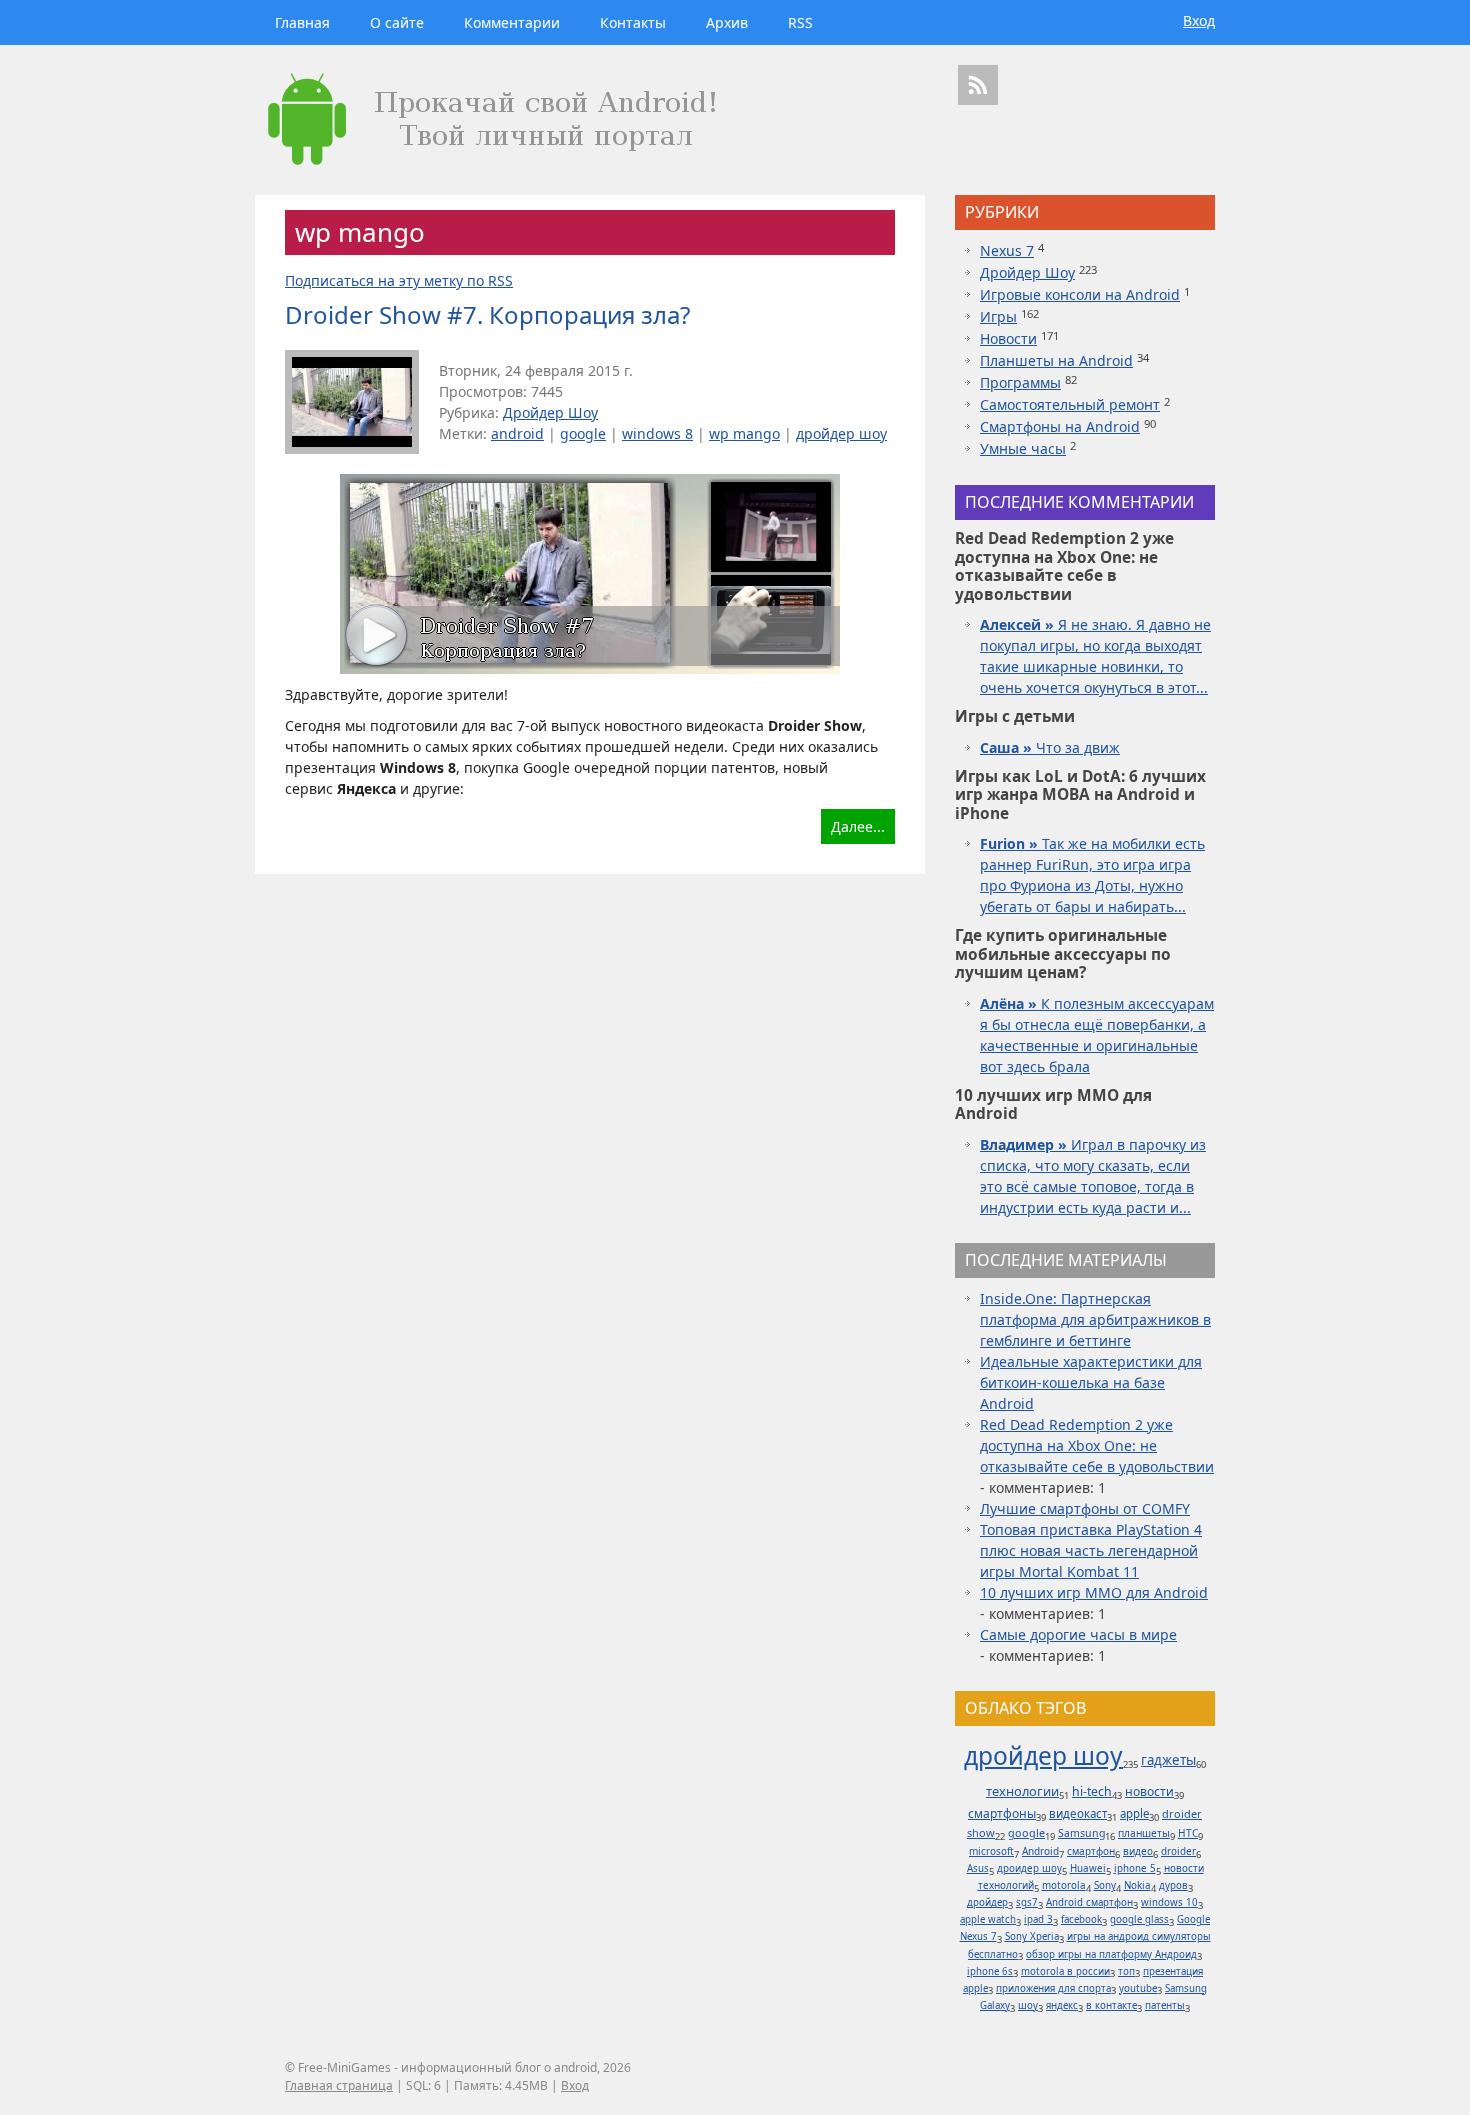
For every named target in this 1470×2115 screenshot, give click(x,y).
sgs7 (1027, 1902)
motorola (1064, 1885)
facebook (1081, 1919)
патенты (1165, 2005)
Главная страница (339, 2085)
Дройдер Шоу (550, 412)
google (583, 433)
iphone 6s (990, 1971)
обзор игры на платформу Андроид (1111, 1954)
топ (1126, 1971)
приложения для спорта (1053, 1988)
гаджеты (1168, 1760)
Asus (978, 1868)
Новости (1008, 338)
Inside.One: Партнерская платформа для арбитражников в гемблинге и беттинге (1095, 1319)
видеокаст (1078, 1813)
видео (1138, 1851)
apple (1134, 1813)
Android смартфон (1089, 1902)
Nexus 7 (1007, 250)
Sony (1105, 1885)
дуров (1173, 1885)
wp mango (744, 433)
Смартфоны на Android (1060, 426)
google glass (1139, 1919)
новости (1149, 1791)
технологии (1022, 1791)
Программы (1020, 382)
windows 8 (657, 433)
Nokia (1137, 1885)
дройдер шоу (841, 433)
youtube (1138, 1988)
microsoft (991, 1851)
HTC (1188, 1833)
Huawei (1088, 1868)
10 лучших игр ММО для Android (1094, 1592)
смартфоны (1002, 1813)
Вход (1199, 20)
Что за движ (1050, 747)
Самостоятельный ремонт (1070, 404)
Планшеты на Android (1056, 360)
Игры (998, 316)
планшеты (1144, 1833)
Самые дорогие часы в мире (1078, 1634)
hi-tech (1092, 1791)
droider (1178, 1851)
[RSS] (978, 85)
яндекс (1062, 2005)
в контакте (1111, 2005)
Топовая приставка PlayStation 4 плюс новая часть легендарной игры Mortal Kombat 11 (1091, 1550)
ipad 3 (1038, 1919)
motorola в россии (1065, 1971)
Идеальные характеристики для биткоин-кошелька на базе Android (1091, 1382)
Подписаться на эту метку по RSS (399, 280)
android (517, 433)
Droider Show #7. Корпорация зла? (487, 314)
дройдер (987, 1902)
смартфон (1091, 1851)
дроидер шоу (1029, 1868)
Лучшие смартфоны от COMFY (1085, 1508)
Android (1040, 1851)
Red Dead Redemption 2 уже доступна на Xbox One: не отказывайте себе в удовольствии (1097, 1445)
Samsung (1081, 1833)
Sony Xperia (1032, 1936)
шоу (1028, 2005)
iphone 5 (1135, 1868)
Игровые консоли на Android (1080, 294)
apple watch (988, 1919)
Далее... (858, 826)
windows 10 (1169, 1902)
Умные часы (1023, 448)
